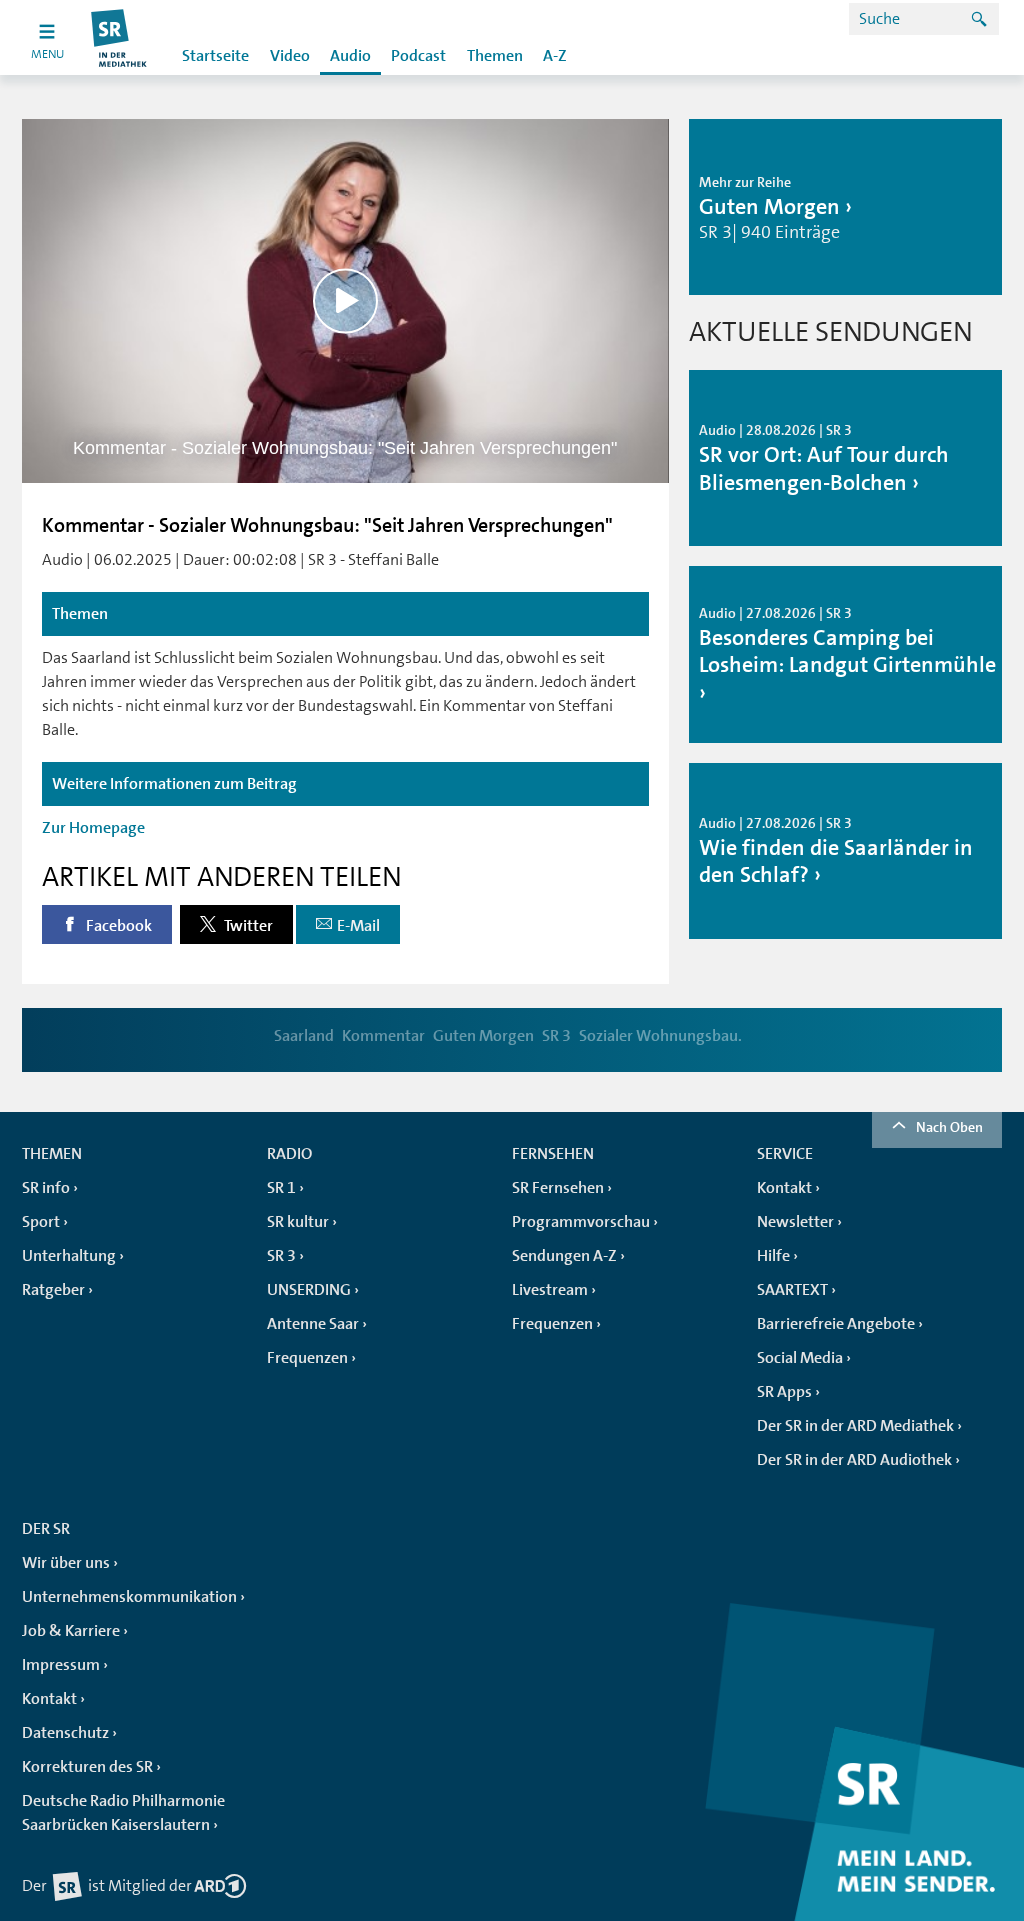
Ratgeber (53, 1290)
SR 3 (556, 1036)
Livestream (550, 1290)
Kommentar (383, 1036)
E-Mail (358, 926)
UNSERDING (309, 1290)
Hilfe (773, 1256)
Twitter (247, 926)
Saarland (304, 1036)
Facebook (117, 926)
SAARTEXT (792, 1290)
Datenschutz (65, 1733)
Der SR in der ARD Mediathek (855, 1426)
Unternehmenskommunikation (129, 1597)
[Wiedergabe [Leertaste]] (345, 300)
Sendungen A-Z (564, 1256)
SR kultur (298, 1222)
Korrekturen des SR (87, 1767)
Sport (41, 1222)
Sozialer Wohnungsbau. (660, 1036)
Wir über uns (66, 1563)
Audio (350, 56)
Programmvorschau (581, 1222)
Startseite (215, 56)
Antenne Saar (313, 1324)
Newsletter (795, 1222)
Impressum (61, 1665)
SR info (46, 1188)
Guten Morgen (483, 1036)
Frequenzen (307, 1358)
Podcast (418, 56)
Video (290, 56)
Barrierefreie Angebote (836, 1324)
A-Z (555, 56)
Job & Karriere (71, 1631)
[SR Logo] (119, 37)
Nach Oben (949, 1127)
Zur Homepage (93, 828)
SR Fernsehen (558, 1188)
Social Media (800, 1358)
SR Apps (784, 1392)
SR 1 (281, 1188)
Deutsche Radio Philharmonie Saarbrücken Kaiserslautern (123, 1813)
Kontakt (784, 1188)
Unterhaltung (69, 1256)
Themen (495, 56)
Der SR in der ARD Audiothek (854, 1460)
